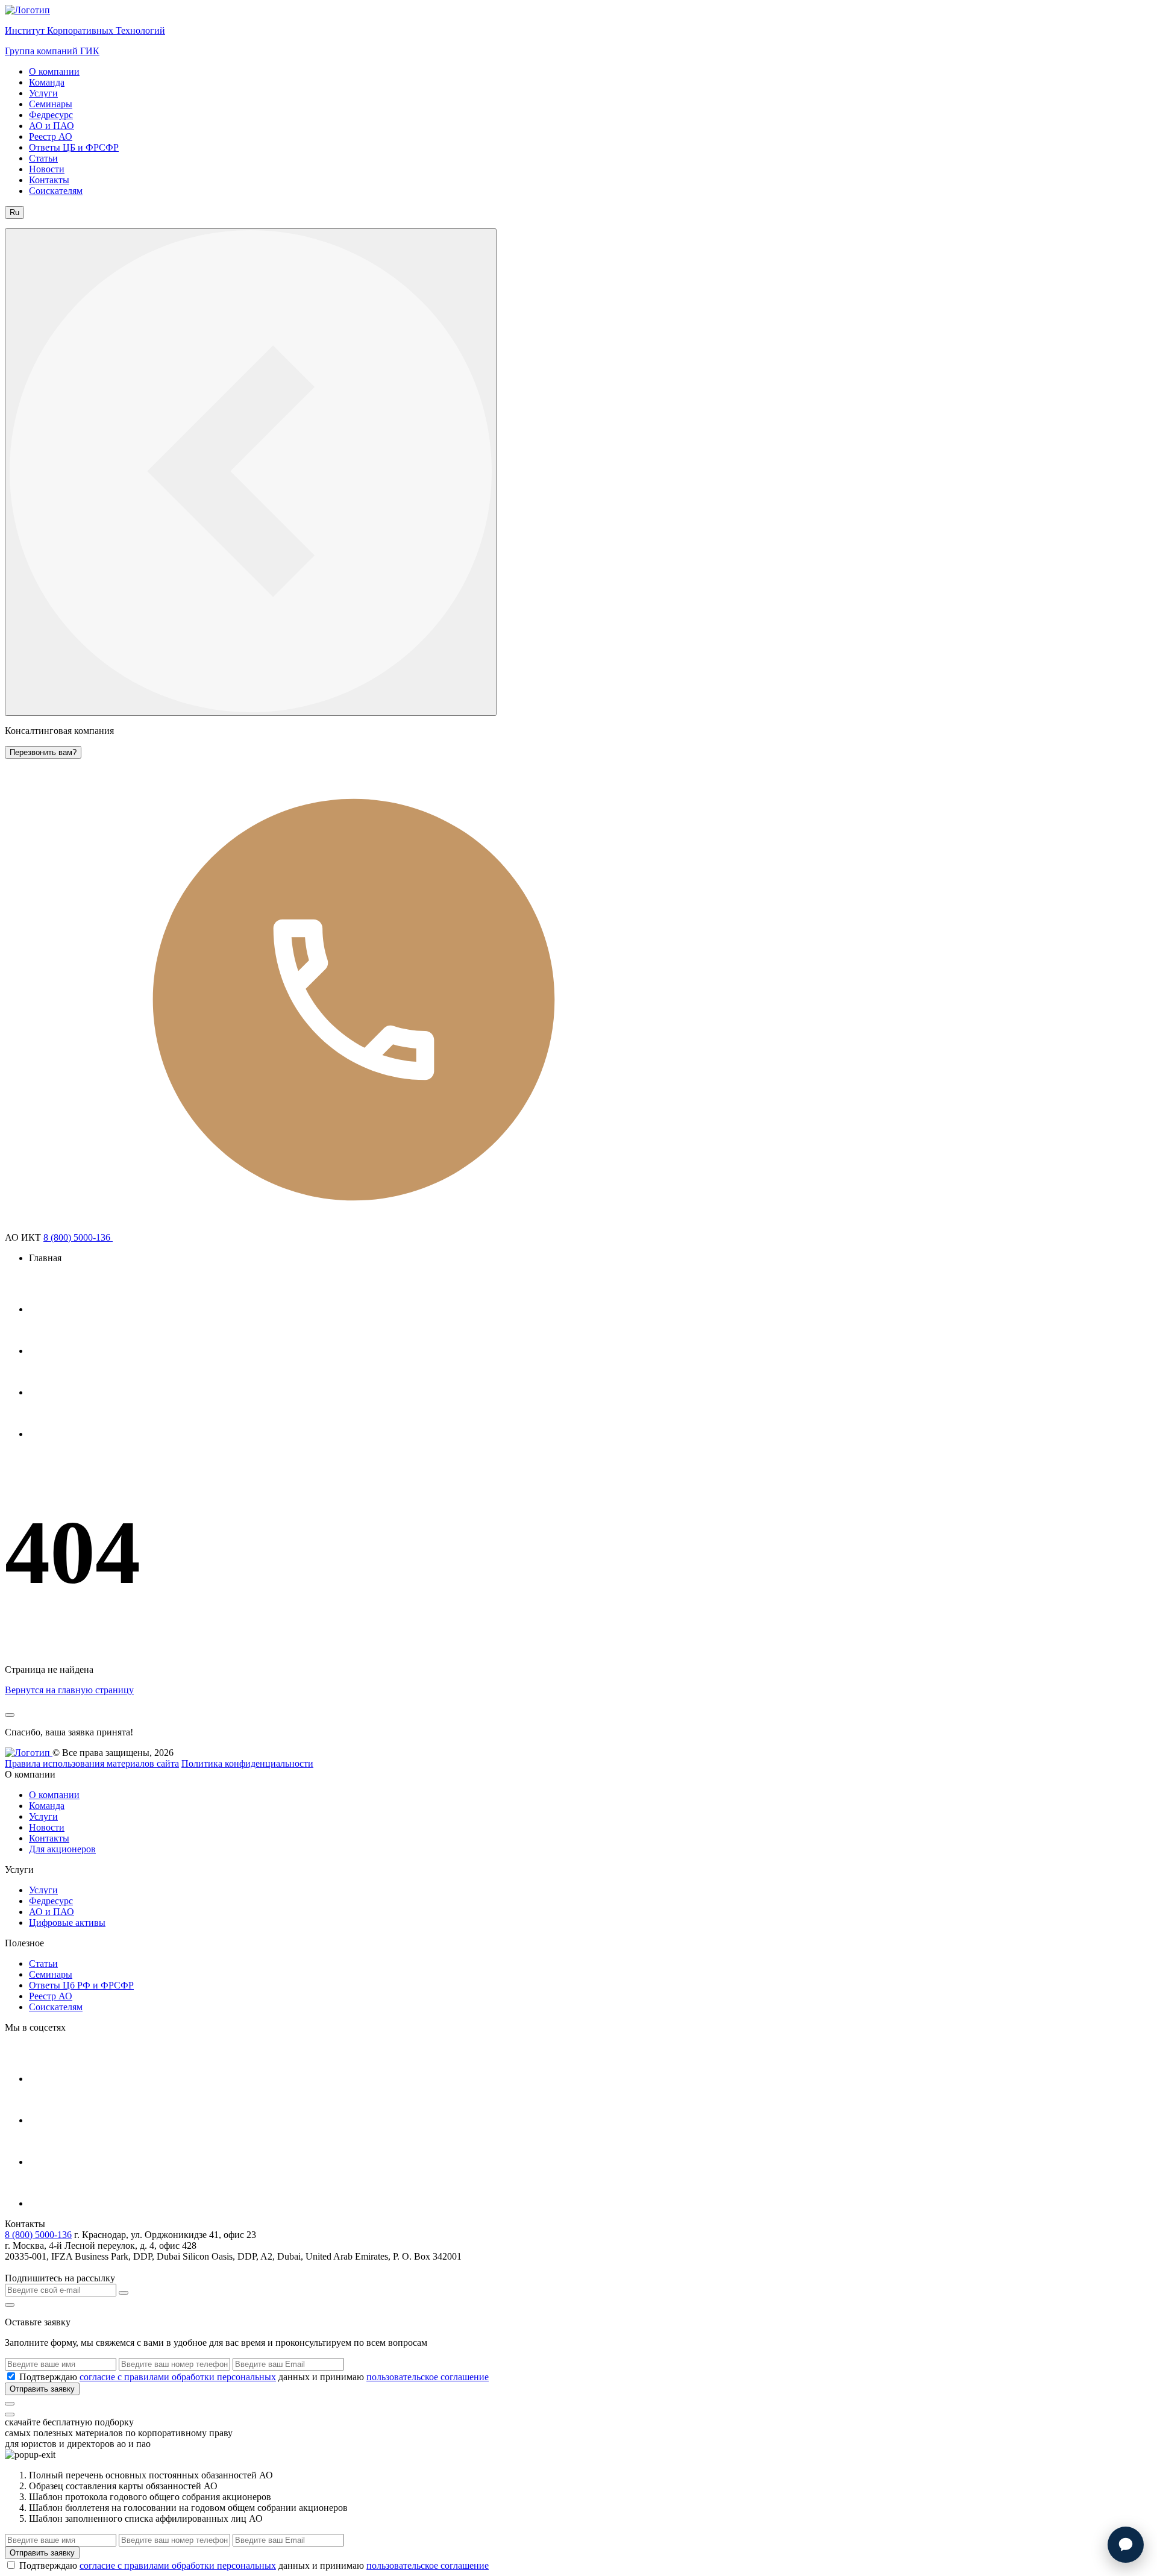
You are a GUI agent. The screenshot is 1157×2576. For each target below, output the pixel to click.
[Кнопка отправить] (124, 2293)
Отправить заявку (42, 2389)
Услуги (43, 93)
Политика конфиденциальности (247, 1763)
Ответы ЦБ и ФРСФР (74, 147)
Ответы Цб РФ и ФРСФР (81, 1985)
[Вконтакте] (49, 1392)
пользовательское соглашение (428, 2377)
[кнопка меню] (251, 472)
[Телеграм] (49, 1309)
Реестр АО (51, 136)
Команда (47, 82)
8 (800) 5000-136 (78, 1237)
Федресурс (51, 115)
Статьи (43, 158)
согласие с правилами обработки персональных (178, 2377)
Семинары (51, 104)
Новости (47, 169)
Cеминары (51, 1974)
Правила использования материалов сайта (92, 1763)
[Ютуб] (49, 1351)
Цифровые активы (67, 1923)
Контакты (49, 180)
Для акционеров (62, 1849)
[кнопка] (10, 2404)
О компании (54, 71)
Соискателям (56, 191)
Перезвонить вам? (43, 752)
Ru (14, 212)
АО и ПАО (52, 126)
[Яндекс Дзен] (49, 1434)
